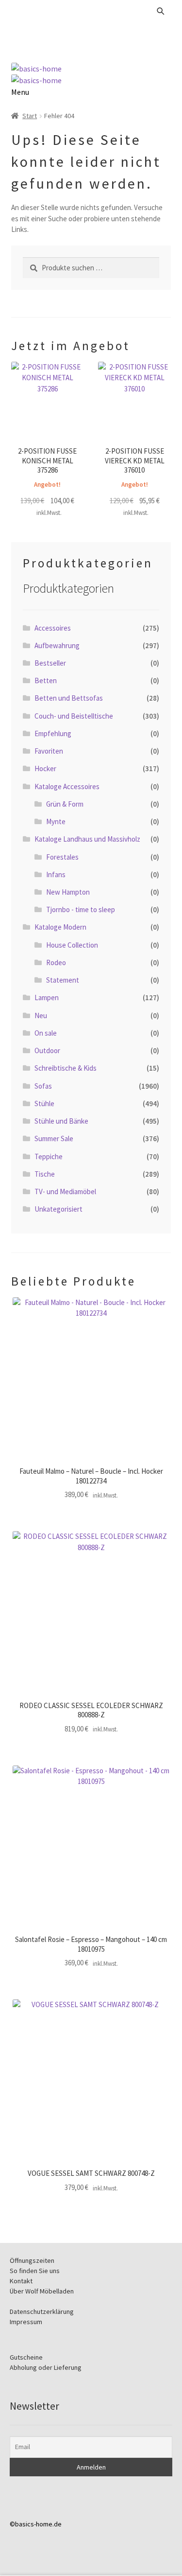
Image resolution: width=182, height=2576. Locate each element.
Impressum (26, 2322)
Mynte (56, 821)
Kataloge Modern (60, 927)
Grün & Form (65, 804)
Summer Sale (54, 1138)
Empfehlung (53, 733)
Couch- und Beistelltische (74, 716)
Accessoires (53, 628)
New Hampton (68, 892)
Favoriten (49, 751)
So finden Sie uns (35, 2271)
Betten (46, 680)
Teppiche (49, 1156)
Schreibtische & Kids (66, 1068)
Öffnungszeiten (32, 2260)
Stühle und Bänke (61, 1121)
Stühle (44, 1103)
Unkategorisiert (58, 1209)
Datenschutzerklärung (42, 2311)
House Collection (72, 945)
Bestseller (50, 663)
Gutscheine (26, 2357)
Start (30, 116)
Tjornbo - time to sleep (81, 909)
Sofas (43, 1086)
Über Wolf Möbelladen (42, 2291)
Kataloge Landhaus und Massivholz (87, 839)
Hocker (45, 768)
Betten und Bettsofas (69, 698)
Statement (63, 980)
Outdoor (47, 1050)
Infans (56, 874)
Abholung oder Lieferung (46, 2367)
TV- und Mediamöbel (65, 1191)
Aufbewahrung (57, 645)
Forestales (62, 857)
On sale (46, 1033)
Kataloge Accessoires (67, 786)
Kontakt (21, 2281)
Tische (45, 1174)
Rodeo (56, 962)
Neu (41, 1015)
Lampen (47, 997)
